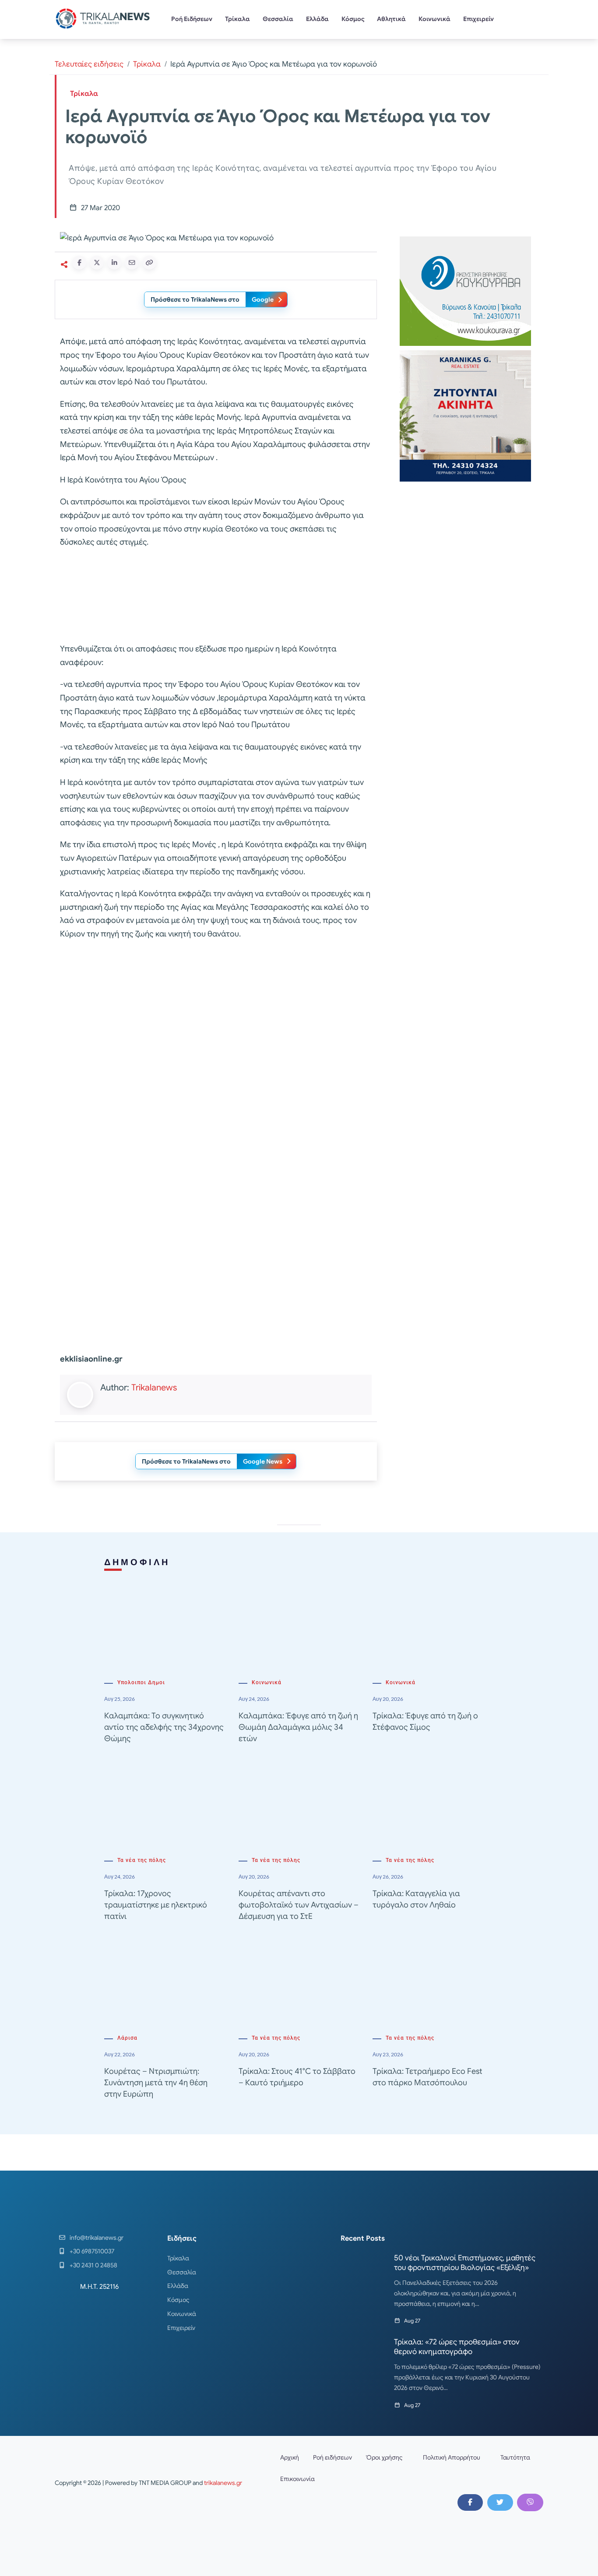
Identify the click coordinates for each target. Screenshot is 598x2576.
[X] (500, 2502)
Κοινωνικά (434, 19)
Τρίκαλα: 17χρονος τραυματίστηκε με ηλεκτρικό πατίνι (156, 1905)
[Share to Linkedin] (114, 263)
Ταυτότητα (515, 2457)
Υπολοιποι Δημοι (141, 1682)
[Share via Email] (132, 263)
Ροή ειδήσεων (332, 2457)
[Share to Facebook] (79, 263)
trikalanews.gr (223, 2483)
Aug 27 (412, 2321)
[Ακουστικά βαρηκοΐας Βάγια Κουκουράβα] (465, 290)
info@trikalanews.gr (97, 2238)
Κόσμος (353, 19)
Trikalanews (154, 1388)
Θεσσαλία (278, 19)
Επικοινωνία (297, 2479)
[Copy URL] (149, 263)
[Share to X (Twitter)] (97, 263)
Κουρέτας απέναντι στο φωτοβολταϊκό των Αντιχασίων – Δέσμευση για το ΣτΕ (299, 1905)
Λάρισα (127, 2038)
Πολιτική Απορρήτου (452, 2457)
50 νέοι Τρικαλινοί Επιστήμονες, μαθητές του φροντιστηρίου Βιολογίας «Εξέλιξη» (465, 2263)
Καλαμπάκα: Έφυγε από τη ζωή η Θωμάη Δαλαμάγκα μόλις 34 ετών (298, 1727)
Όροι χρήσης (384, 2457)
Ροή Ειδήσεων (192, 19)
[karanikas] (465, 415)
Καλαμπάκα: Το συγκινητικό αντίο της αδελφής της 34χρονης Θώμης (164, 1727)
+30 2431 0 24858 (93, 2265)
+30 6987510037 (92, 2251)
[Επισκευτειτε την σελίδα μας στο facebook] (470, 2502)
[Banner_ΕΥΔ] (216, 597)
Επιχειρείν (478, 19)
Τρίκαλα (237, 19)
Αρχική (290, 2457)
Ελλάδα (317, 19)
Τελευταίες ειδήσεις (89, 64)
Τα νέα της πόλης (142, 1860)
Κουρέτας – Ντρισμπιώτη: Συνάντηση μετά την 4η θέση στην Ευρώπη (156, 2083)
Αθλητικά (391, 19)
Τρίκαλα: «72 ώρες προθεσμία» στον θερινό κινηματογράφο (457, 2347)
